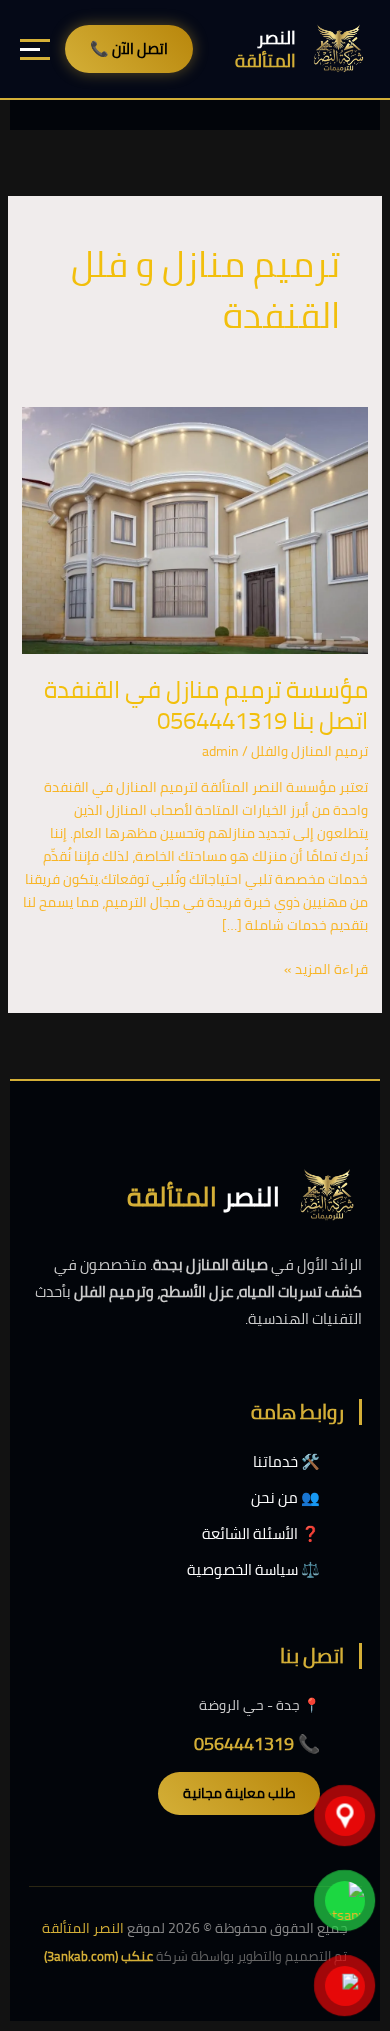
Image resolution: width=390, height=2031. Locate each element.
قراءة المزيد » (326, 969)
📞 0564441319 (257, 1743)
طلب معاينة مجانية (239, 1793)
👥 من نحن (285, 1497)
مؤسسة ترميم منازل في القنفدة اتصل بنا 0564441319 (206, 705)
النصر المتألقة (83, 1928)
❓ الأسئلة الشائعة (261, 1533)
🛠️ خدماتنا (286, 1461)
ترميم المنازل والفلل (309, 751)
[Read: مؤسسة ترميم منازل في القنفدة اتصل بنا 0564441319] (195, 529)
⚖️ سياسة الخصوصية (253, 1569)
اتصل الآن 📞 (129, 48)
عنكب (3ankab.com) (98, 1956)
